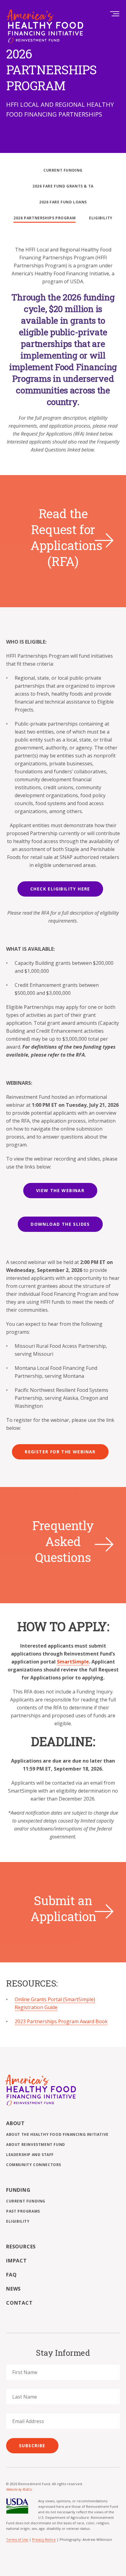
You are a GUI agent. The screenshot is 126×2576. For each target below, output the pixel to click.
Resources (21, 2247)
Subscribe (32, 2446)
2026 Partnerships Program (44, 218)
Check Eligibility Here (60, 889)
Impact (17, 2261)
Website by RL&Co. (19, 2489)
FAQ (11, 2275)
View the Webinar (60, 1190)
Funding (18, 2190)
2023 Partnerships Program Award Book (61, 2021)
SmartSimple (73, 1662)
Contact (19, 2303)
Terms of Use (17, 2539)
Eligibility (101, 218)
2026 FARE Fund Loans (63, 202)
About (15, 2123)
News (13, 2289)
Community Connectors (34, 2165)
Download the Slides (60, 1224)
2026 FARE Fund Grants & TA (63, 186)
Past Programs (23, 2211)
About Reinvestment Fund (36, 2145)
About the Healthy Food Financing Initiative (57, 2134)
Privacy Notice (44, 2539)
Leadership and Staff (30, 2155)
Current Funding (63, 170)
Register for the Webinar (60, 1452)
